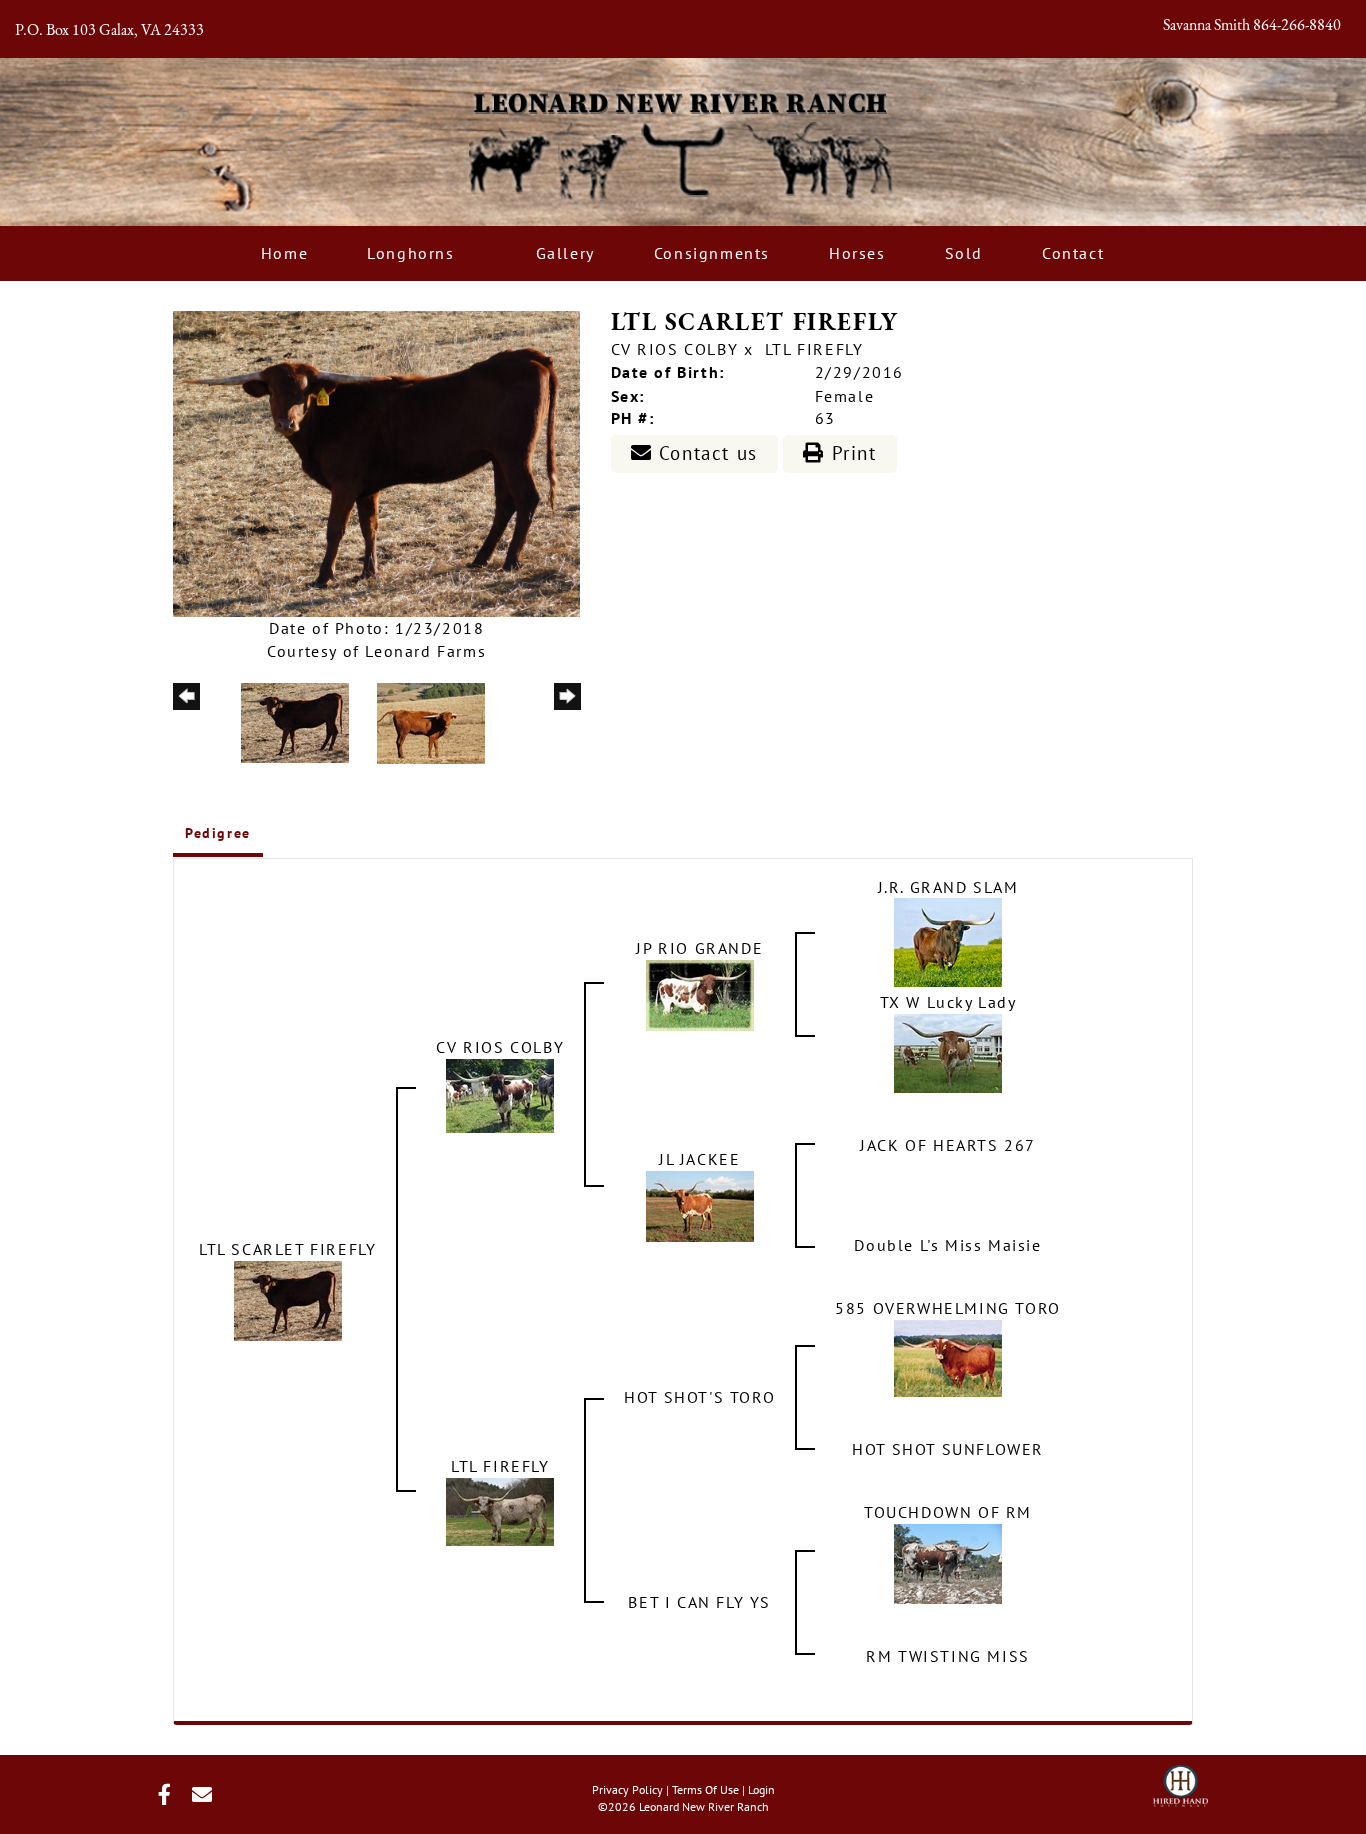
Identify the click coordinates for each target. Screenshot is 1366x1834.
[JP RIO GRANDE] (700, 994)
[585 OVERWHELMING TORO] (948, 1357)
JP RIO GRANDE (699, 948)
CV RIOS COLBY (675, 349)
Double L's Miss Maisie (947, 1245)
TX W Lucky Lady (948, 1002)
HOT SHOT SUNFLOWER (948, 1449)
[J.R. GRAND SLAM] (948, 941)
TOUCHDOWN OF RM (948, 1512)
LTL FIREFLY (814, 349)
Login (761, 1789)
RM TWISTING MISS (948, 1656)
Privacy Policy (627, 1789)
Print (851, 453)
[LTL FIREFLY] (500, 1510)
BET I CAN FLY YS (699, 1602)
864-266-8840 (1297, 26)
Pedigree (218, 833)
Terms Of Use (705, 1789)
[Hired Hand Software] (1180, 1780)
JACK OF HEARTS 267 (948, 1145)
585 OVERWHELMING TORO (948, 1308)
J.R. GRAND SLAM (948, 887)
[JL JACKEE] (700, 1205)
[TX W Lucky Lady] (948, 1052)
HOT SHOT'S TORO (699, 1397)
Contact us (705, 453)
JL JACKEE (699, 1159)
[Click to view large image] (376, 462)
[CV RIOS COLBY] (500, 1094)
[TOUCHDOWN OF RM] (948, 1562)
